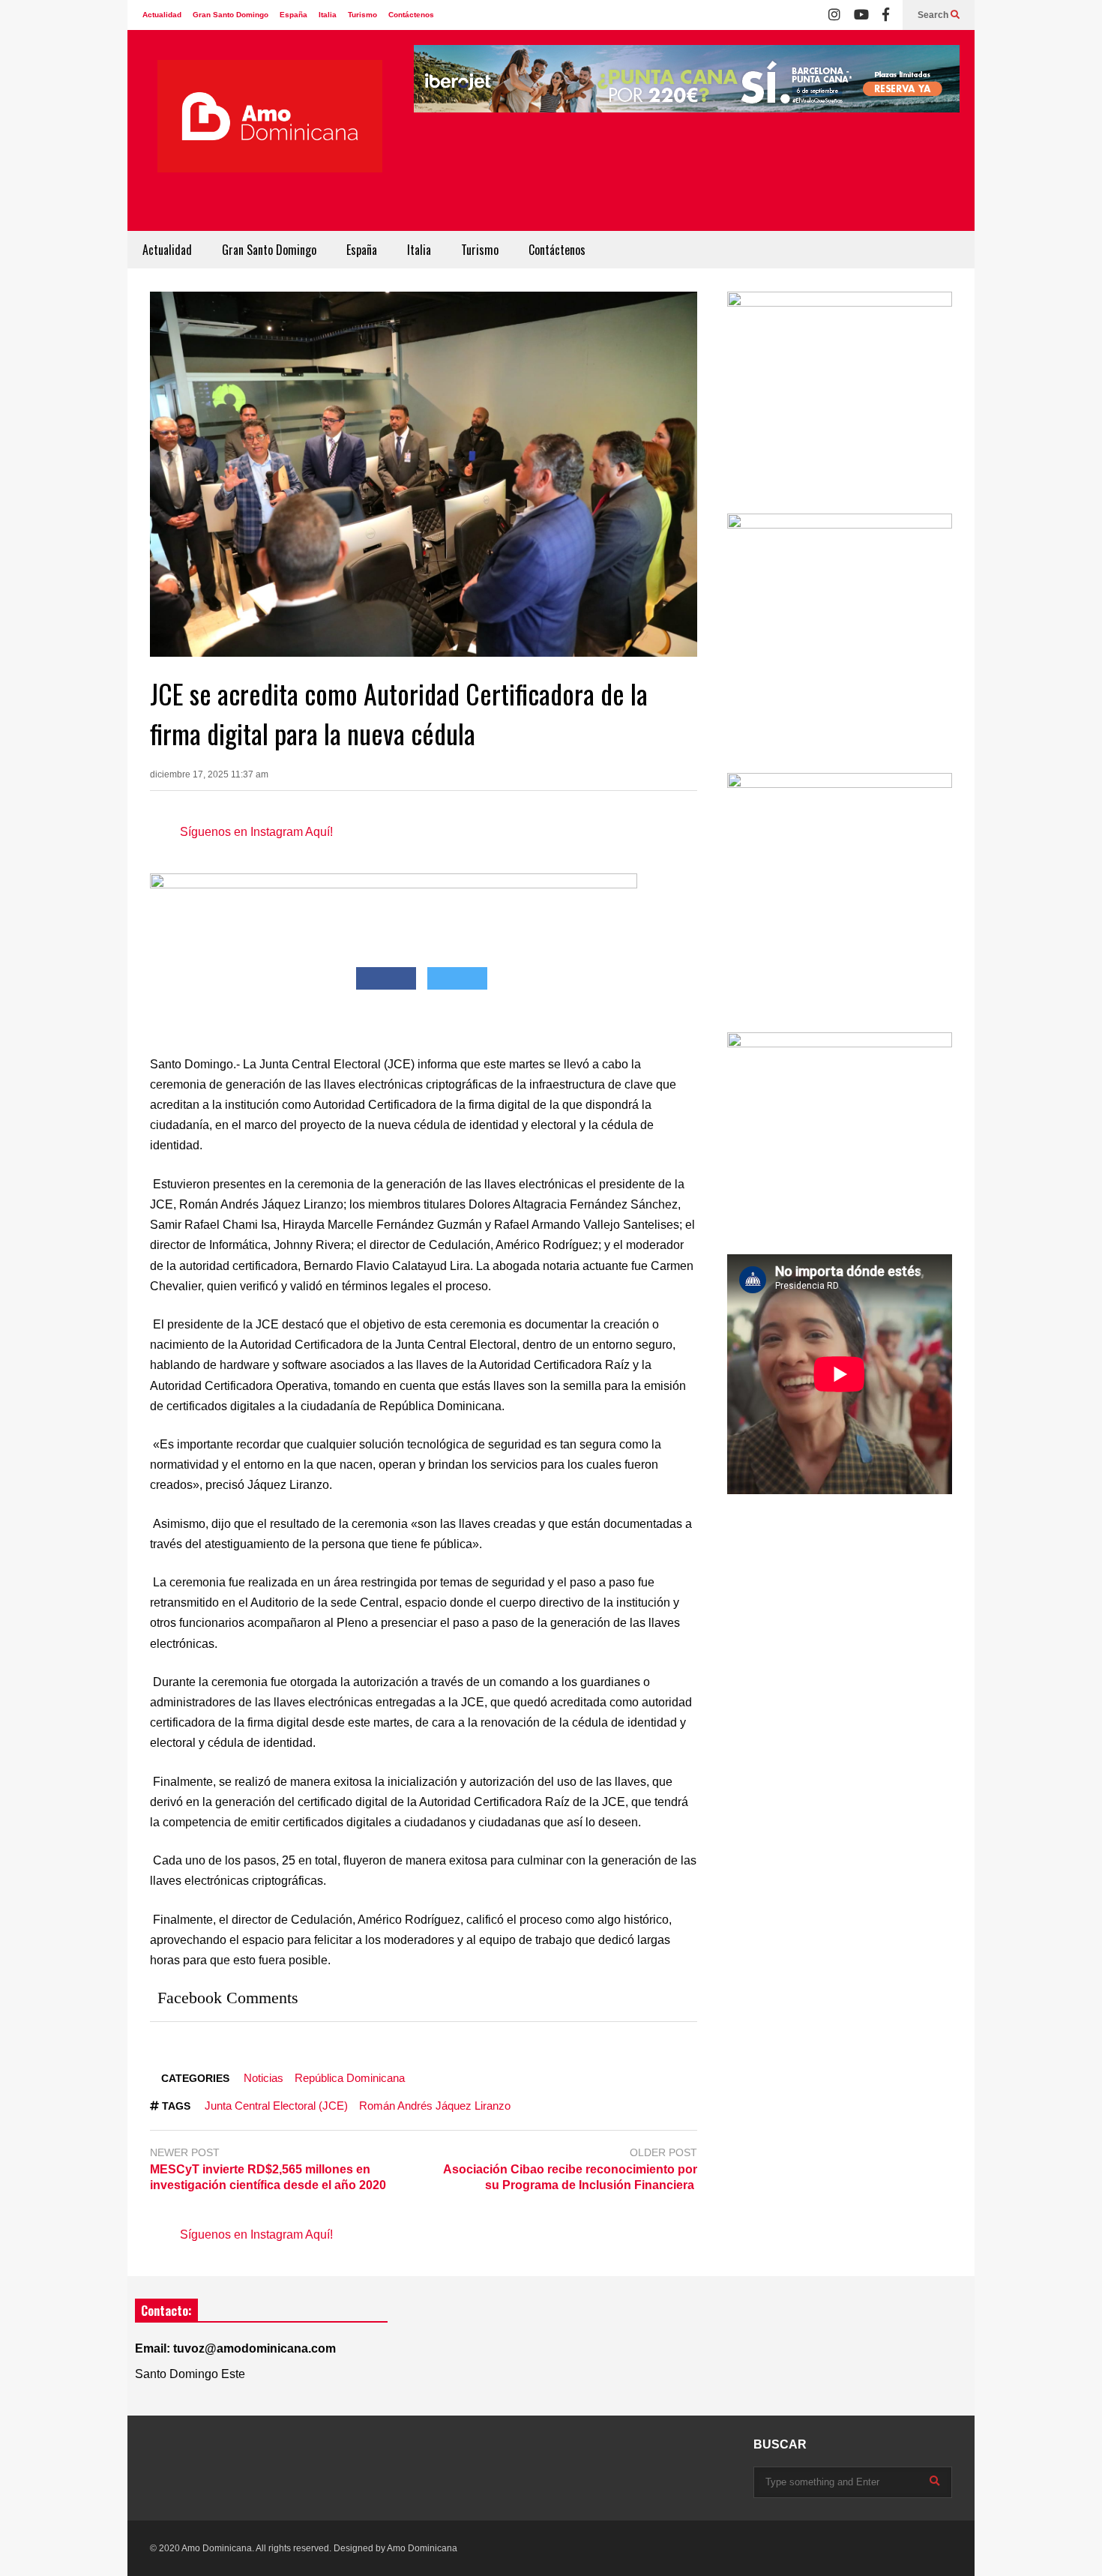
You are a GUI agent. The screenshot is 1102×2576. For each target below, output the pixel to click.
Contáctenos (411, 15)
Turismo (362, 15)
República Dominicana (350, 2078)
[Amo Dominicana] (270, 138)
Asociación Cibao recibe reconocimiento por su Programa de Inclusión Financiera (570, 2177)
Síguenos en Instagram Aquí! (256, 832)
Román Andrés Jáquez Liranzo (435, 2106)
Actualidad (162, 15)
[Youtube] (861, 15)
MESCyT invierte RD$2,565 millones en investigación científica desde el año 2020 (268, 2177)
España (293, 15)
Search (934, 15)
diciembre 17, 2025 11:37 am (209, 774)
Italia (328, 15)
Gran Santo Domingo (231, 15)
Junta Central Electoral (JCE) (276, 2106)
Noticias (264, 2078)
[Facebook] (886, 15)
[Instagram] (834, 15)
